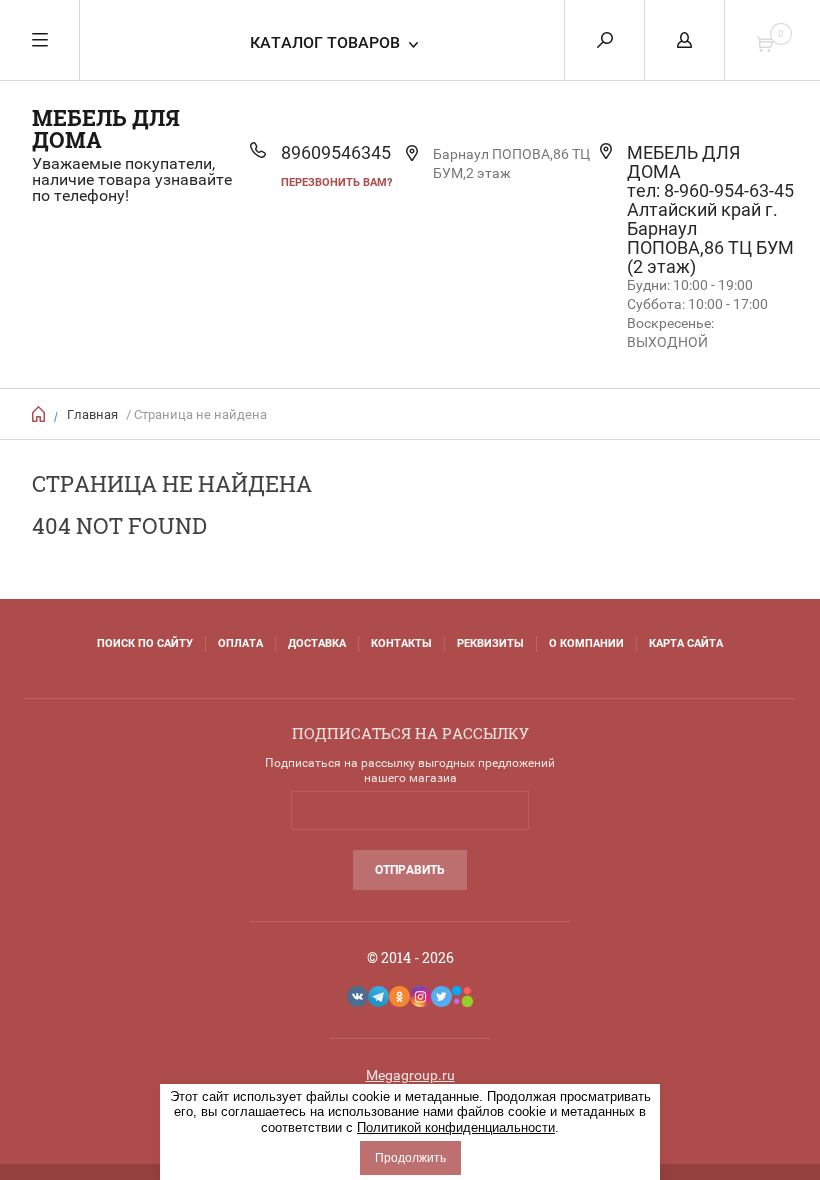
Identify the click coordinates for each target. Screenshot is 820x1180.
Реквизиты (490, 643)
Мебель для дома (106, 128)
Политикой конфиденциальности (456, 1127)
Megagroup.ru (410, 1075)
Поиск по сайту (145, 643)
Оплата (240, 643)
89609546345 (336, 152)
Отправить (410, 870)
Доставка (317, 643)
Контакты (401, 643)
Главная (92, 414)
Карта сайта (686, 643)
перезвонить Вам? (336, 182)
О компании (586, 643)
